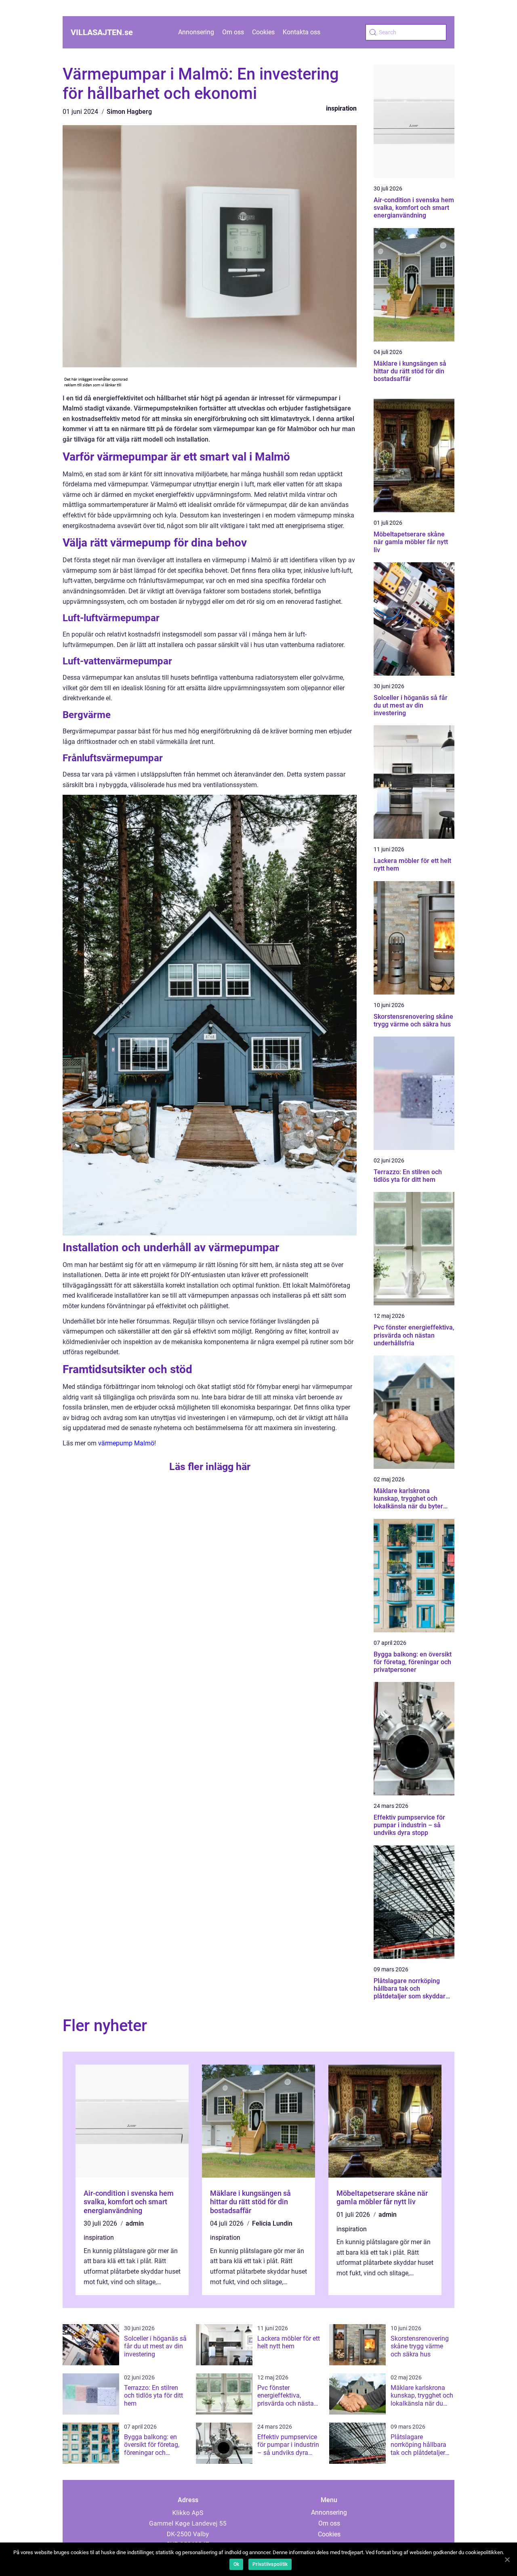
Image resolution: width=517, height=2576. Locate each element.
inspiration (341, 108)
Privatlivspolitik (270, 2564)
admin (135, 2223)
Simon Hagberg (129, 112)
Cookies (263, 32)
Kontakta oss (302, 32)
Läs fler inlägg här (210, 1467)
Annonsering (196, 32)
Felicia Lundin (272, 2223)
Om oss (233, 32)
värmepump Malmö (126, 1443)
